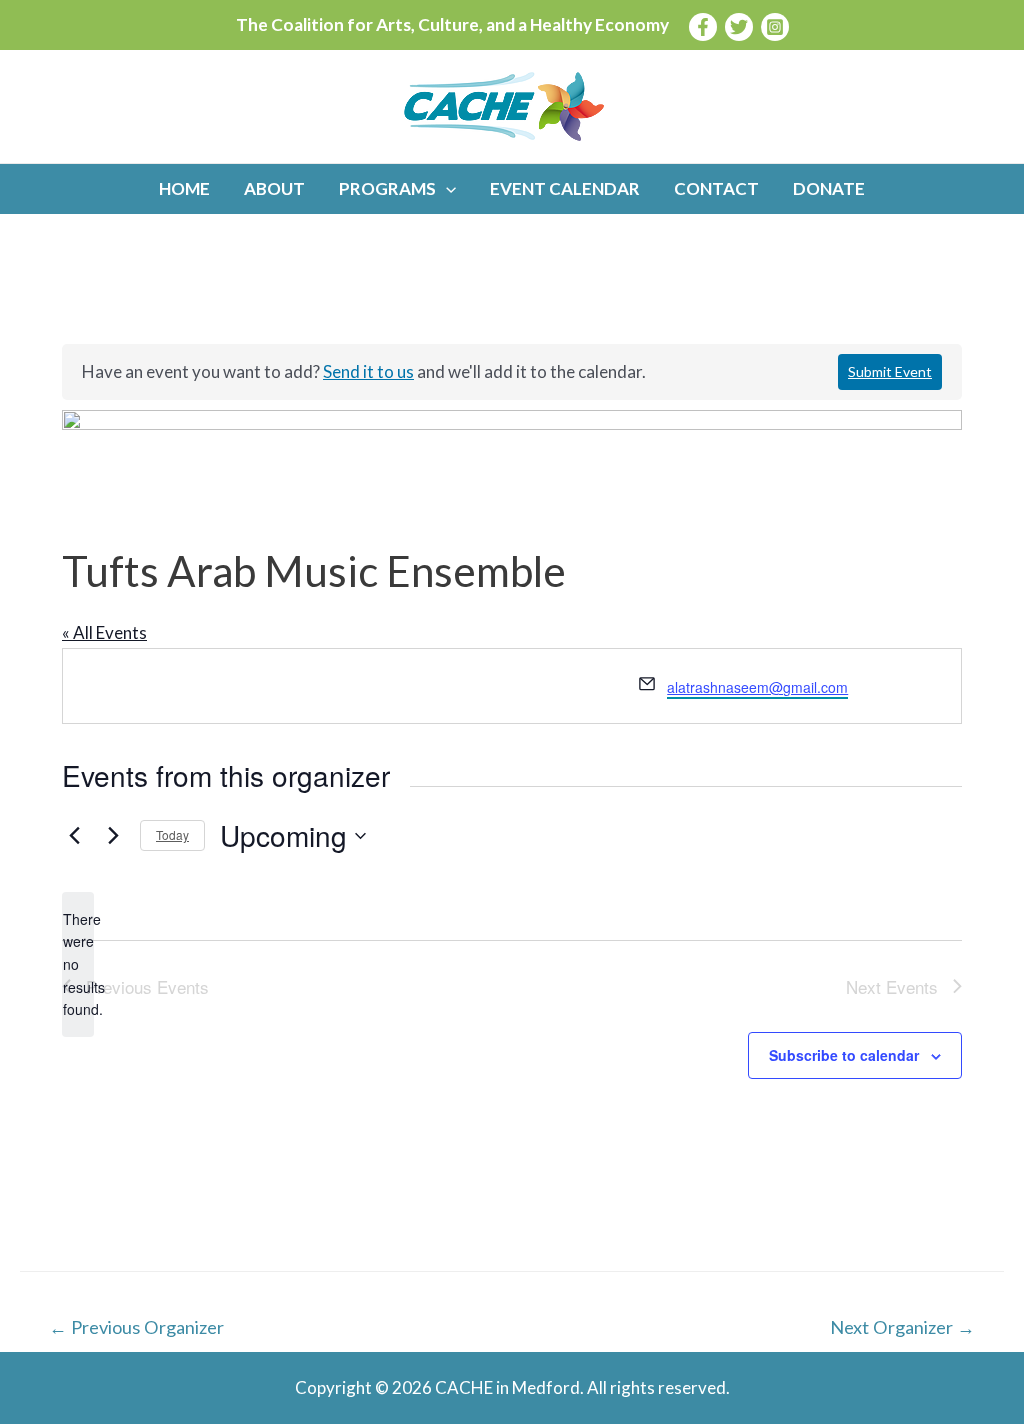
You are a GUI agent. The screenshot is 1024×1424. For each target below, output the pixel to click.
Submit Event (890, 371)
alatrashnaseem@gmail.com (757, 687)
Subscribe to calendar (844, 1055)
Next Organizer (902, 1327)
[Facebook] (703, 27)
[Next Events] (113, 836)
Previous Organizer (136, 1327)
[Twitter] (739, 27)
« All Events (104, 632)
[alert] (78, 964)
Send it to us (368, 371)
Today (172, 834)
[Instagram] (775, 27)
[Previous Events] (74, 836)
